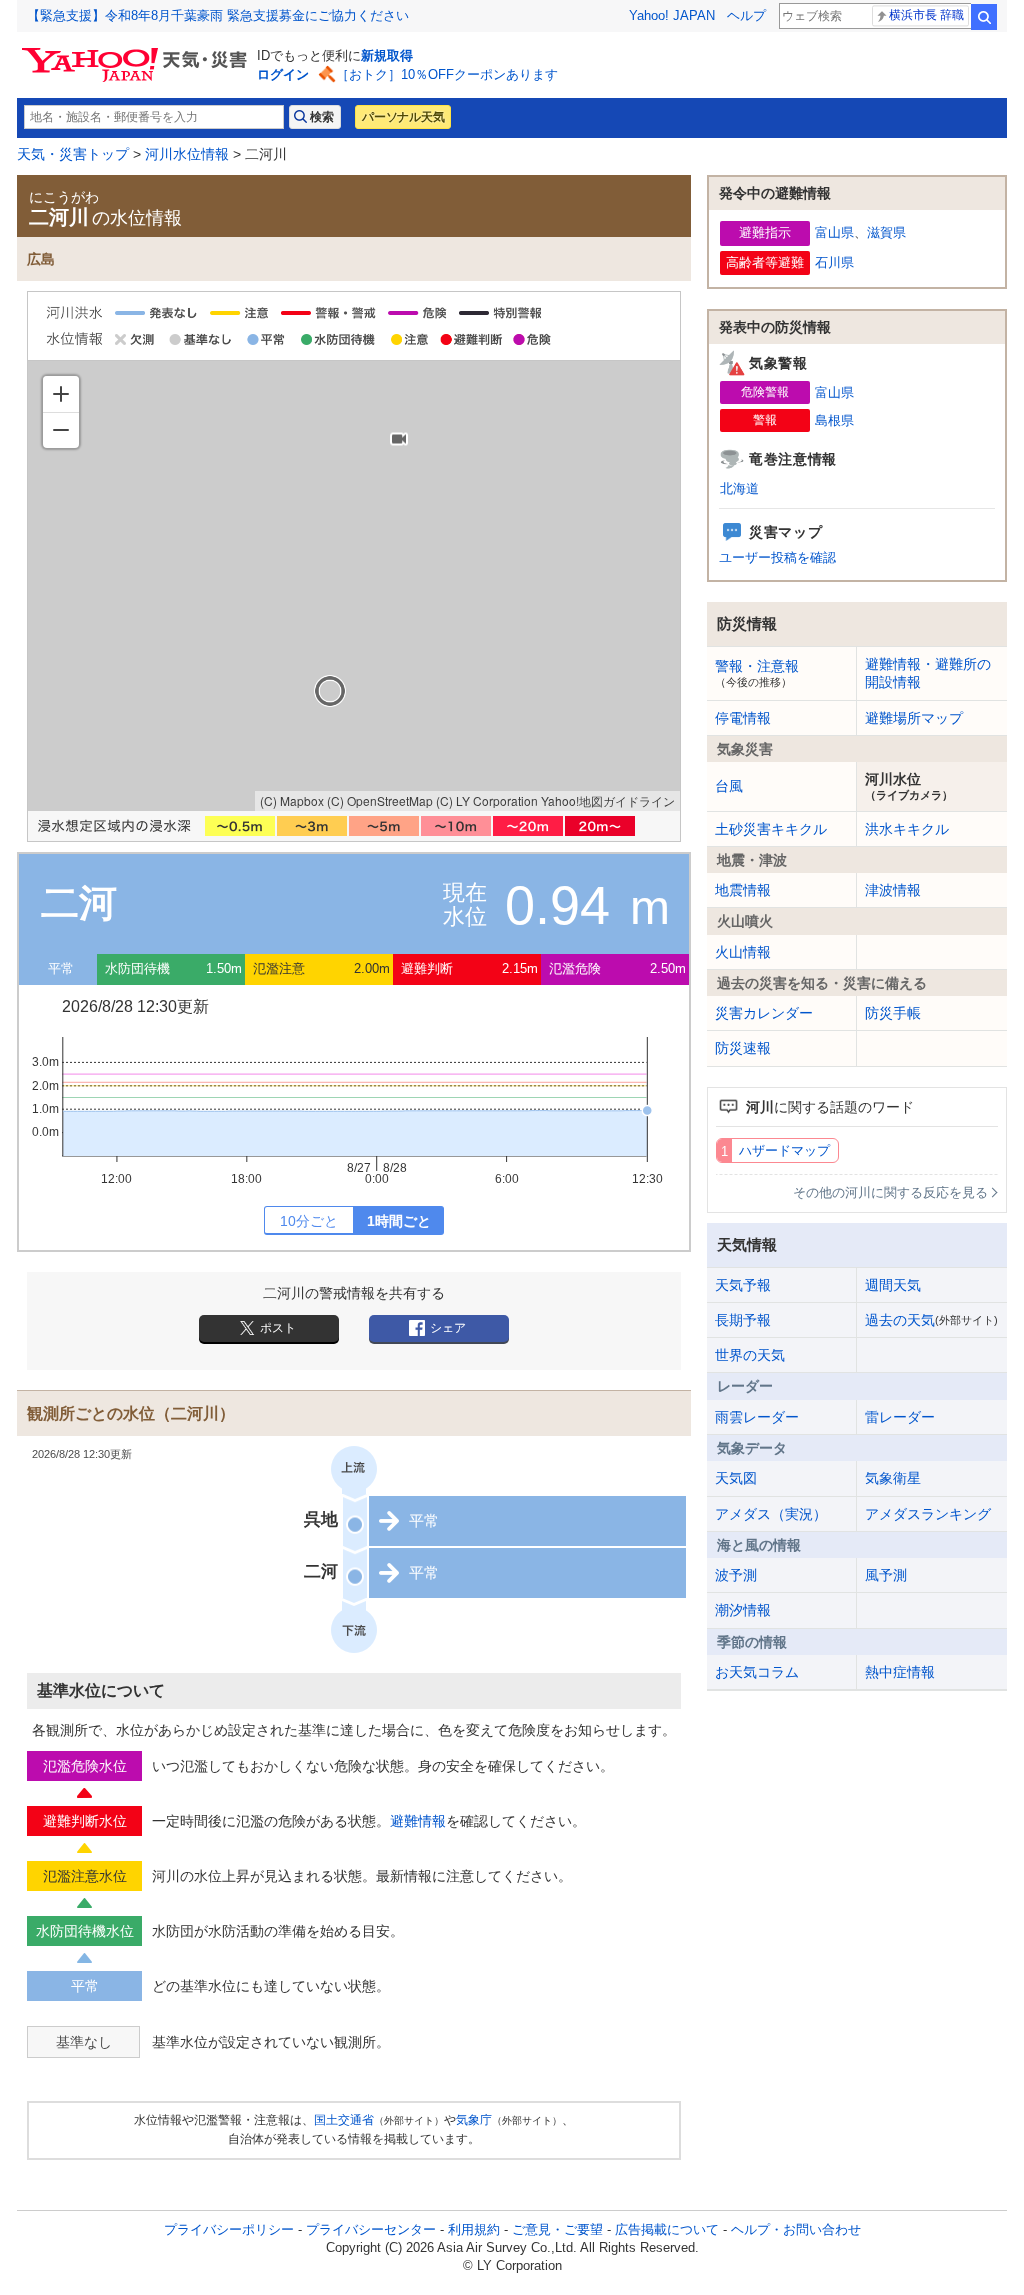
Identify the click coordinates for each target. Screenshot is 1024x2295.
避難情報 (418, 1821)
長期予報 (743, 1320)
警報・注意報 (757, 673)
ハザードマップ (784, 1150)
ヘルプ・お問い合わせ (796, 2229)
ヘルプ (746, 15)
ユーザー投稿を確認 (777, 557)
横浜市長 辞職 (926, 15)
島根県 (834, 420)
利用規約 (474, 2229)
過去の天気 (931, 1320)
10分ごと (309, 1221)
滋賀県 (886, 232)
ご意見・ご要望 (557, 2229)
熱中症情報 (900, 1672)
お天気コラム (757, 1672)
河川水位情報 (187, 154)
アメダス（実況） (771, 1514)
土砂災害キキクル (771, 829)
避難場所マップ (914, 718)
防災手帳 (893, 1013)
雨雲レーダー (757, 1417)
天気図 (736, 1478)
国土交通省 (344, 2120)
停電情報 (743, 718)
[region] (354, 586)
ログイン (283, 74)
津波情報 (893, 890)
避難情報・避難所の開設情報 (928, 673)
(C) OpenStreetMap (380, 800)
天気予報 (743, 1285)
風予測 (886, 1575)
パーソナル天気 (403, 117)
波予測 (736, 1575)
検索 (984, 17)
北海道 (739, 488)
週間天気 (893, 1285)
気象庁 (474, 2120)
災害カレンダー (764, 1013)
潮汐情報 (743, 1610)
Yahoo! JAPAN (672, 15)
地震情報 (743, 890)
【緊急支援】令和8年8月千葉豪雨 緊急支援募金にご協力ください (218, 15)
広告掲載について (667, 2229)
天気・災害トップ (73, 154)
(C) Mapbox (292, 800)
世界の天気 (750, 1355)
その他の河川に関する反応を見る (890, 1192)
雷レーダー (900, 1417)
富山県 (834, 232)
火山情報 (743, 952)
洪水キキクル (907, 829)
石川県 (834, 262)
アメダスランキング (928, 1514)
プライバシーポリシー (229, 2229)
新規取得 (387, 55)
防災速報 (743, 1048)
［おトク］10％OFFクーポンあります (447, 74)
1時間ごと (399, 1221)
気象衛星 (893, 1478)
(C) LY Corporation (487, 800)
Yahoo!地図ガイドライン (608, 800)
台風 (729, 786)
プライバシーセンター (371, 2229)
